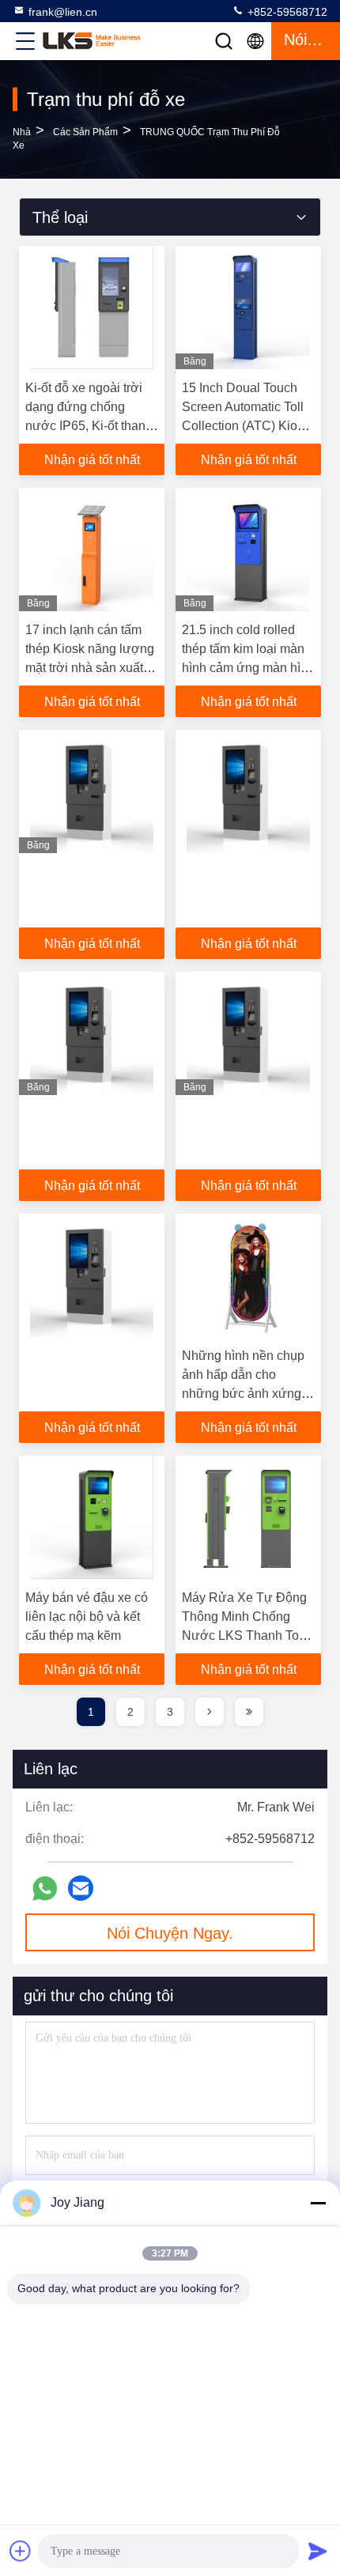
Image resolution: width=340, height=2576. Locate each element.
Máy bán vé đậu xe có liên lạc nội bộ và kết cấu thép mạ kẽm (87, 1617)
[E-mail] (81, 1888)
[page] (210, 1712)
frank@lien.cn (63, 12)
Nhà (22, 132)
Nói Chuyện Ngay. (170, 1933)
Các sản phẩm (85, 132)
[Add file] (21, 2551)
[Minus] (318, 2203)
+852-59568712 (286, 12)
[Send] (318, 2551)
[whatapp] (45, 1889)
